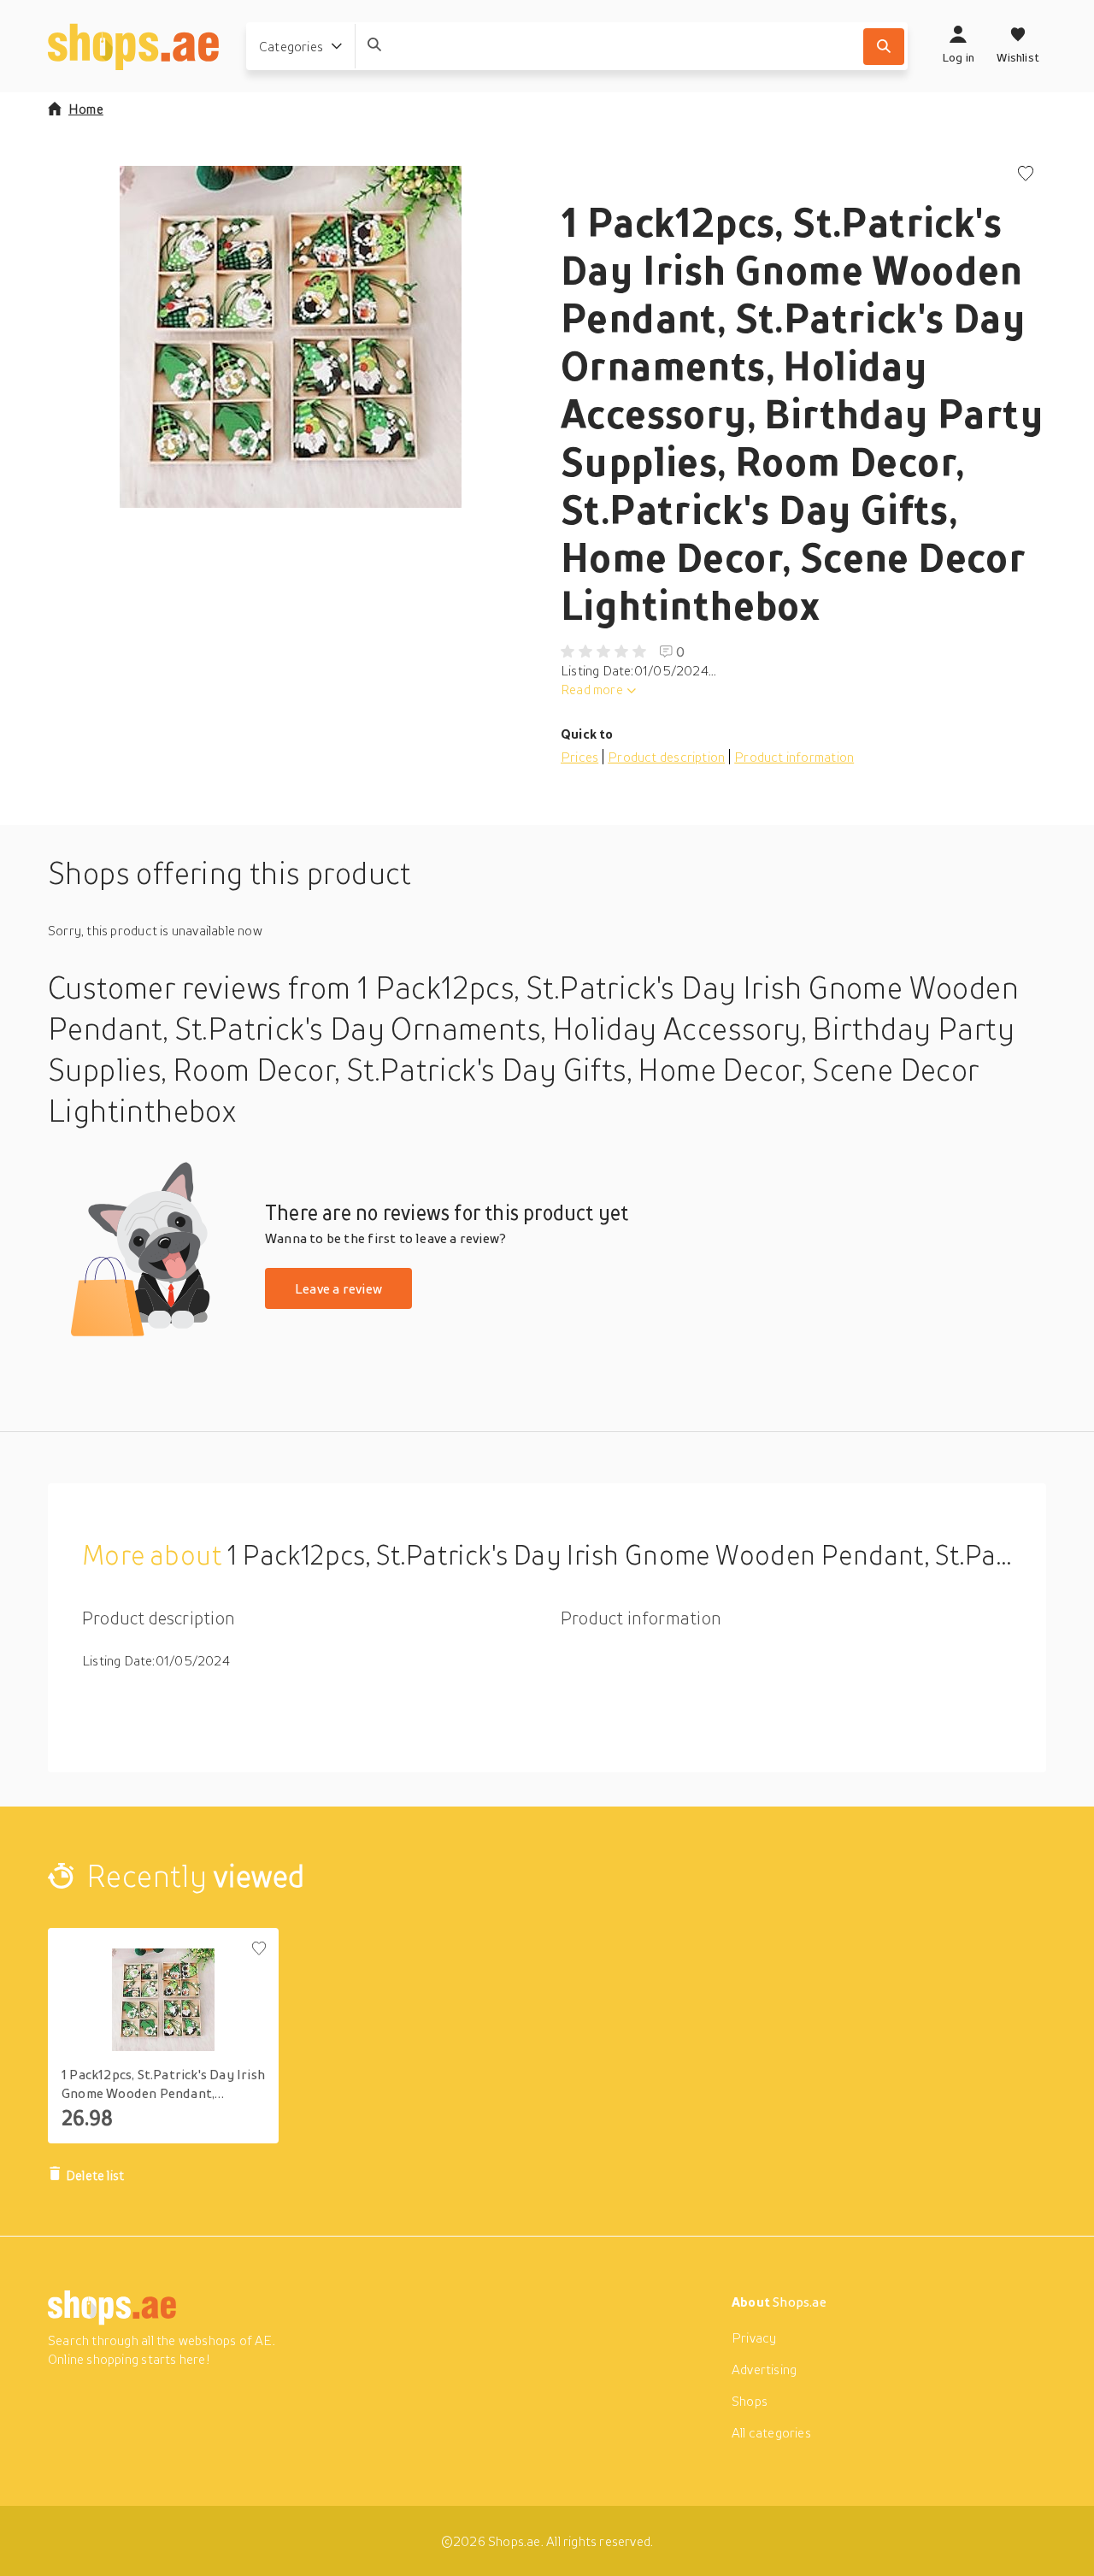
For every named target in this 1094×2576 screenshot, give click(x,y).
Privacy (754, 2337)
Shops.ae (800, 2302)
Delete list (95, 2175)
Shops (750, 2401)
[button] (291, 337)
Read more (592, 689)
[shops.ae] (133, 46)
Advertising (764, 2369)
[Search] (884, 47)
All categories (771, 2432)
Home (86, 109)
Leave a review (338, 1288)
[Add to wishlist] (1026, 175)
